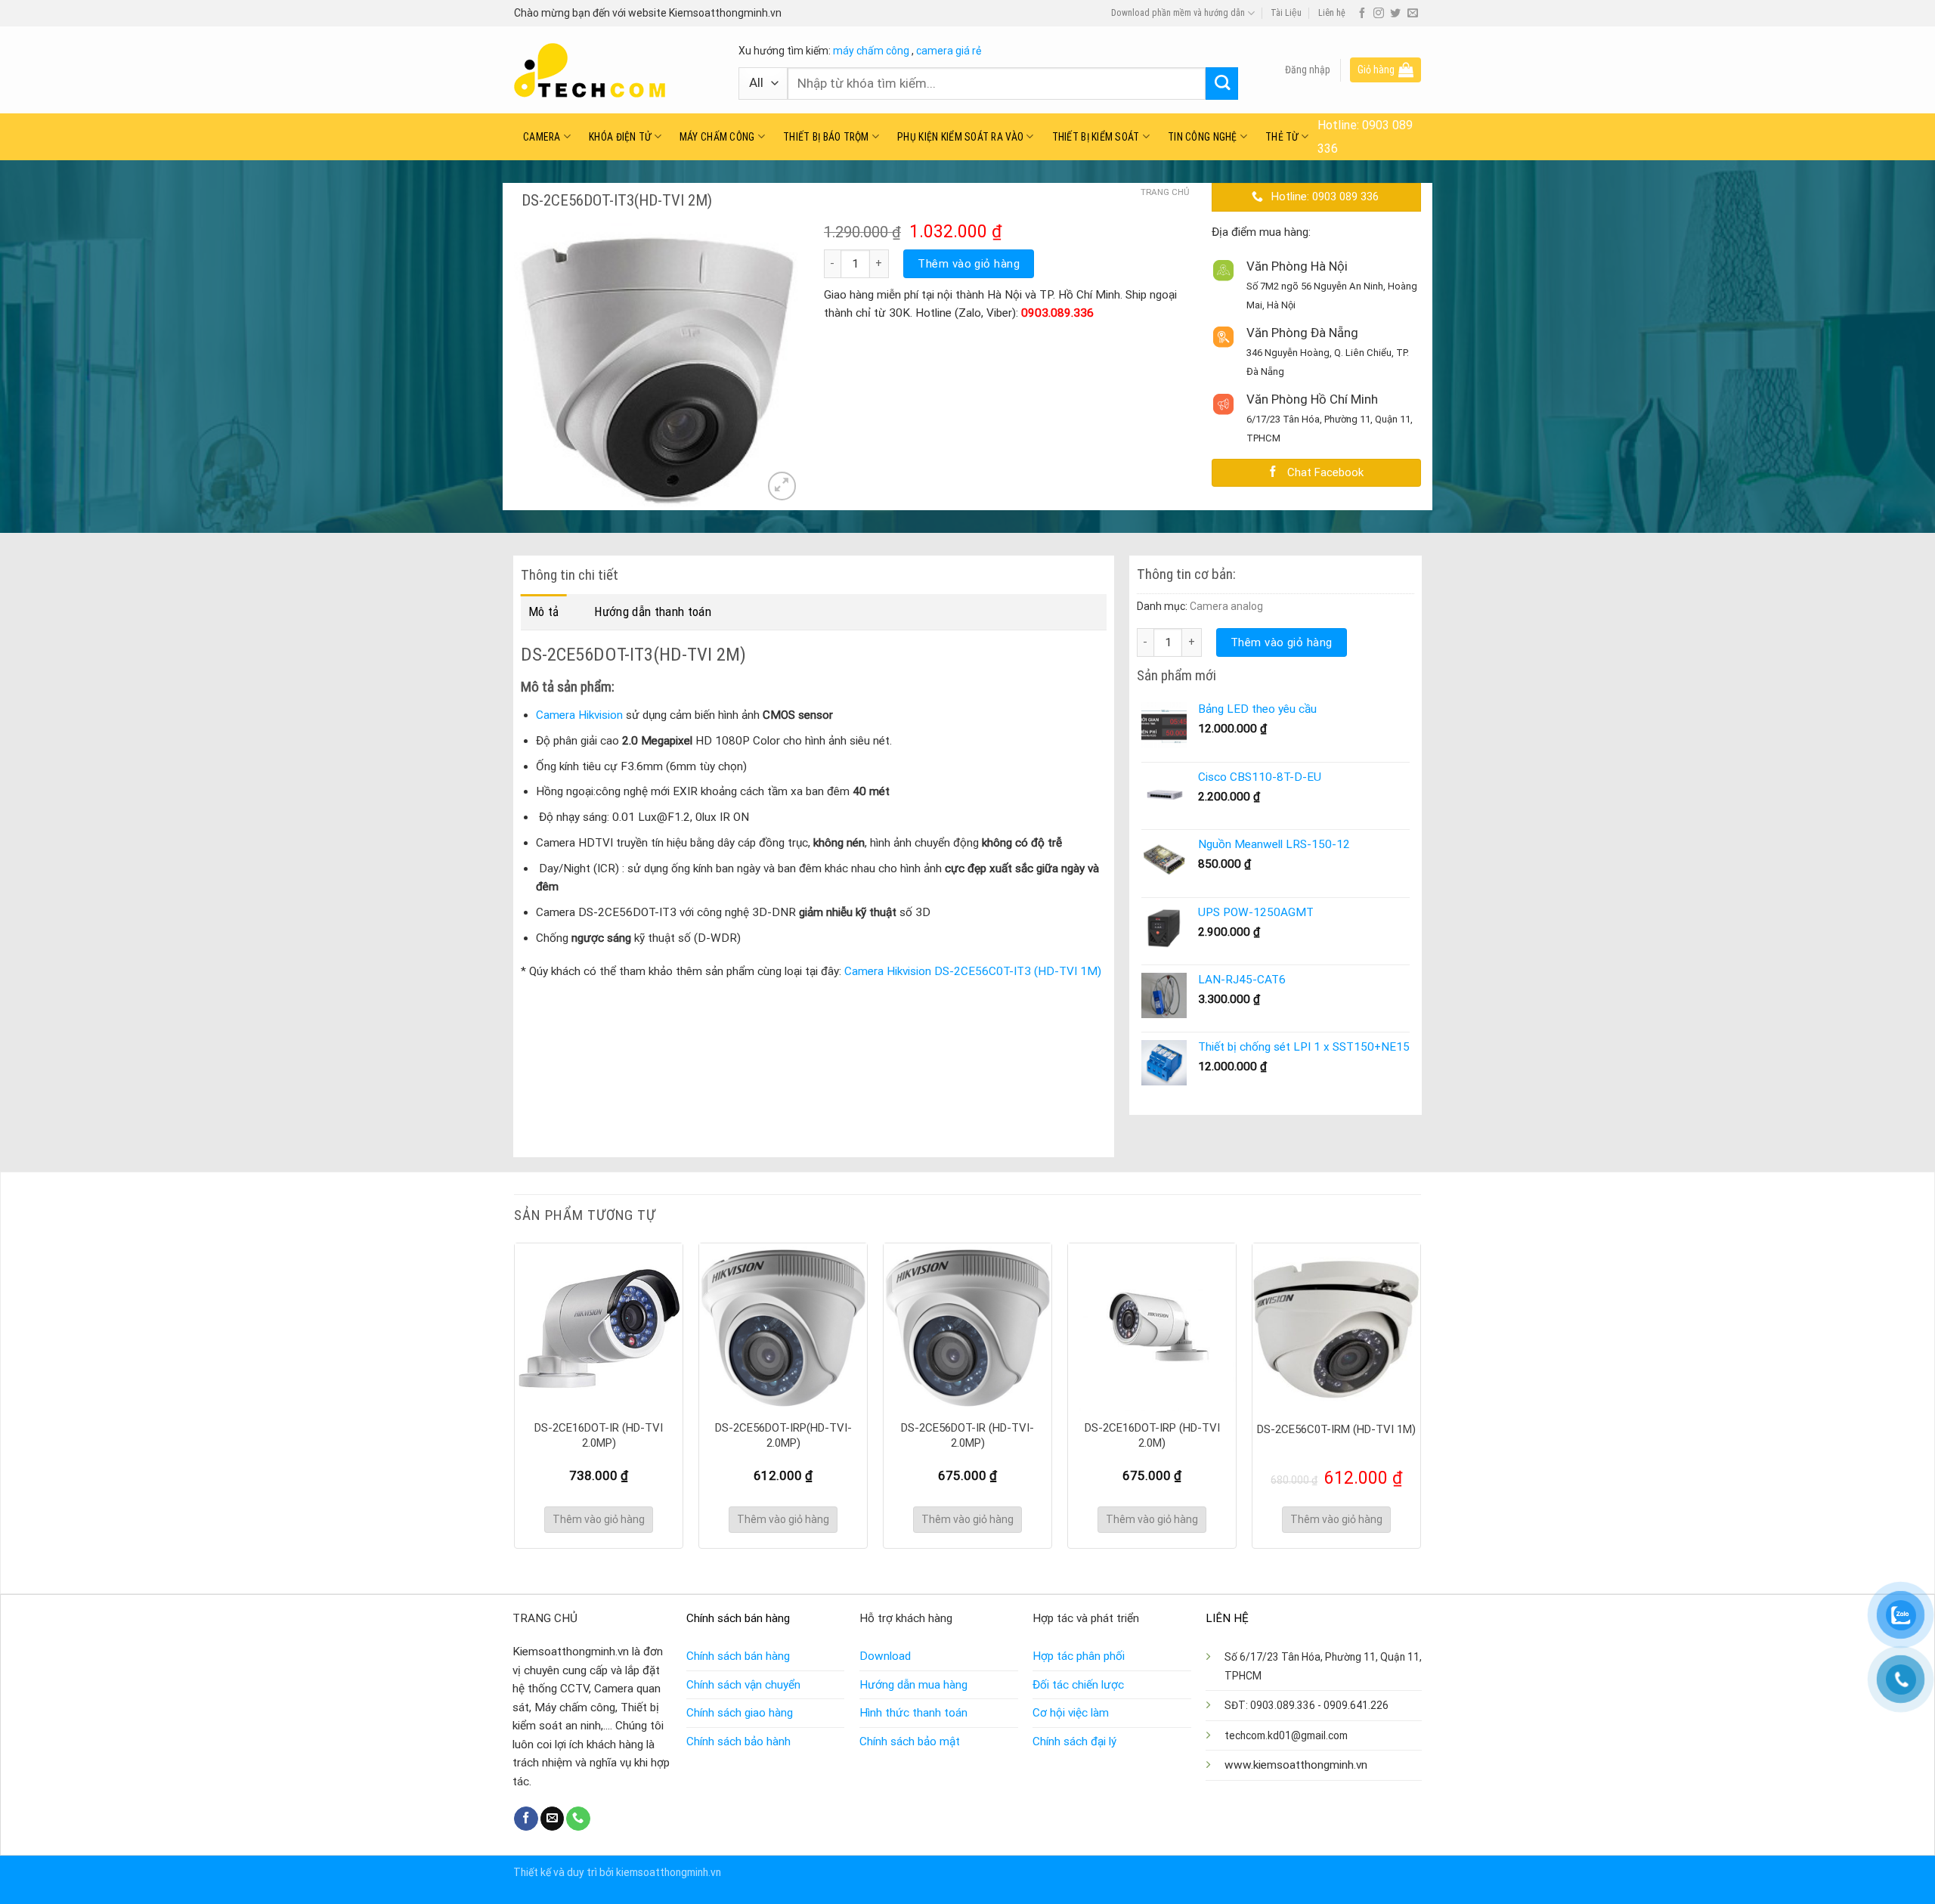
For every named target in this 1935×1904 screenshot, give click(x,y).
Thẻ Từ (1282, 137)
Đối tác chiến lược (1078, 1685)
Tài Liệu (1286, 13)
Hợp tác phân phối (1079, 1656)
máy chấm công (871, 51)
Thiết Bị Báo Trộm (826, 137)
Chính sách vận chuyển (743, 1685)
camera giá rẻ (949, 51)
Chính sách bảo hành (738, 1741)
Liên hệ (1332, 13)
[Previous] (515, 1394)
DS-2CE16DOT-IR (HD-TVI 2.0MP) (599, 1435)
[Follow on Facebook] (1362, 14)
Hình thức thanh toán (913, 1713)
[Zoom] (782, 486)
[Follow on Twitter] (1395, 14)
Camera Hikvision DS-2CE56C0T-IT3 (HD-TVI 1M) (973, 971)
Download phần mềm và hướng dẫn (1178, 13)
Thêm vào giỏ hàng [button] (599, 1519)
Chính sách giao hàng (740, 1713)
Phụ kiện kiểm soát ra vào (960, 137)
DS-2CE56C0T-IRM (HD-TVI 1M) (1336, 1429)
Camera (542, 137)
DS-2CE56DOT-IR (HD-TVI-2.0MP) (967, 1435)
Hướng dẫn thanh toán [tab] (653, 611)
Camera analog (1226, 606)
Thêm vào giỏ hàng (969, 264)
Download (885, 1656)
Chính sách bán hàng (738, 1656)
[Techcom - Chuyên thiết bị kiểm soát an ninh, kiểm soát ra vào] (615, 70)
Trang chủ (1165, 192)
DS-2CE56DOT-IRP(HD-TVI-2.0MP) (783, 1435)
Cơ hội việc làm (1071, 1713)
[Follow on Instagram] (1379, 14)
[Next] (1420, 1394)
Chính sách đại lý (1074, 1741)
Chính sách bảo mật (910, 1741)
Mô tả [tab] (544, 611)
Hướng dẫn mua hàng (913, 1685)
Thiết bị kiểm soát (1096, 137)
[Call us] (578, 1819)
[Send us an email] (1413, 14)
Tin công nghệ (1203, 137)
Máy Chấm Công (717, 137)
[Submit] (1222, 84)
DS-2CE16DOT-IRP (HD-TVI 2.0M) (1152, 1435)
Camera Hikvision (579, 715)
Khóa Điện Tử (620, 137)
